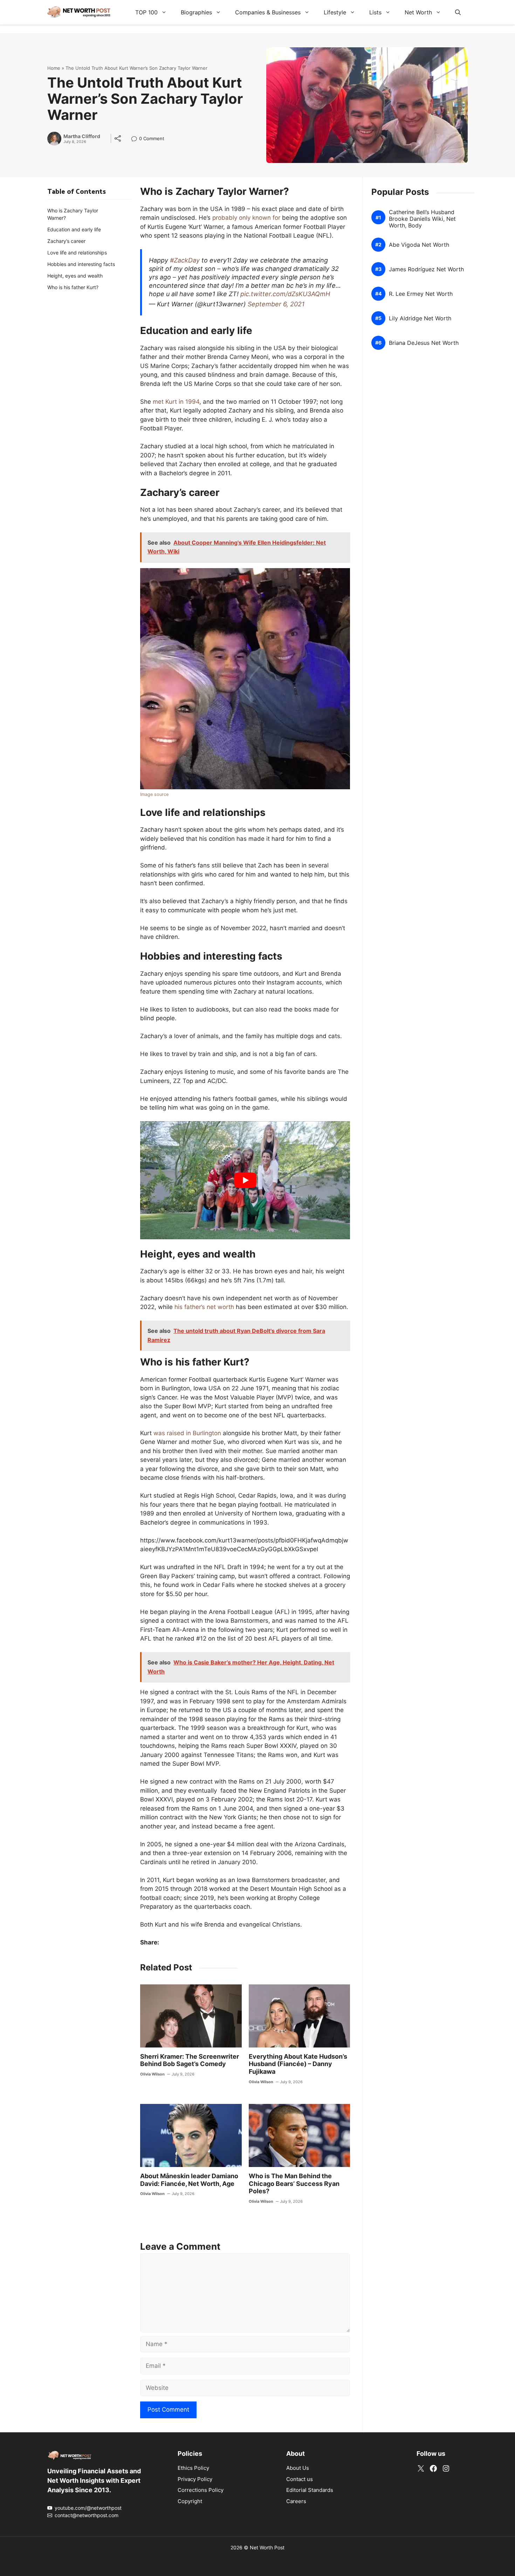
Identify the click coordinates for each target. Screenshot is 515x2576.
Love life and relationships (77, 253)
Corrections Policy (201, 2490)
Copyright (190, 2501)
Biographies (196, 12)
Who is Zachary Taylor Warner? (73, 214)
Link (136, 139)
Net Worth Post (267, 2547)
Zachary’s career (66, 241)
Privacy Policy (195, 2479)
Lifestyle (335, 12)
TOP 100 (146, 12)
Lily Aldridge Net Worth (420, 318)
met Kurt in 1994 (176, 402)
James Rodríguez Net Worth (426, 269)
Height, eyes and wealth (75, 276)
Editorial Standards (310, 2490)
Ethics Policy (193, 2468)
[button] (458, 12)
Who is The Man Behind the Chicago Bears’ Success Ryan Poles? (294, 2183)
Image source (154, 794)
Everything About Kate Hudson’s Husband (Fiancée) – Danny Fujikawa (298, 2064)
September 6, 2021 (276, 304)
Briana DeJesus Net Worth (424, 343)
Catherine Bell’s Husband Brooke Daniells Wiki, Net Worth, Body (422, 219)
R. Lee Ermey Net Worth (421, 294)
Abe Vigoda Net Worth (419, 245)
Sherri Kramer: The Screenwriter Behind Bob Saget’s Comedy (190, 2060)
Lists (375, 12)
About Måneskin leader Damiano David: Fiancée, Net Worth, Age (189, 2180)
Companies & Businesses (268, 12)
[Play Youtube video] (245, 1180)
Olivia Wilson (152, 2074)
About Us (298, 2468)
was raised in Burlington (187, 1433)
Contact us (300, 2479)
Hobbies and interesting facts (81, 264)
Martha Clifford (82, 136)
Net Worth (418, 12)
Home (54, 68)
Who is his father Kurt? (73, 287)
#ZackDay (185, 260)
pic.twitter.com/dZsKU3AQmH (285, 294)
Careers (296, 2501)
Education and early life (74, 229)
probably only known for (246, 218)
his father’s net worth (204, 1307)
